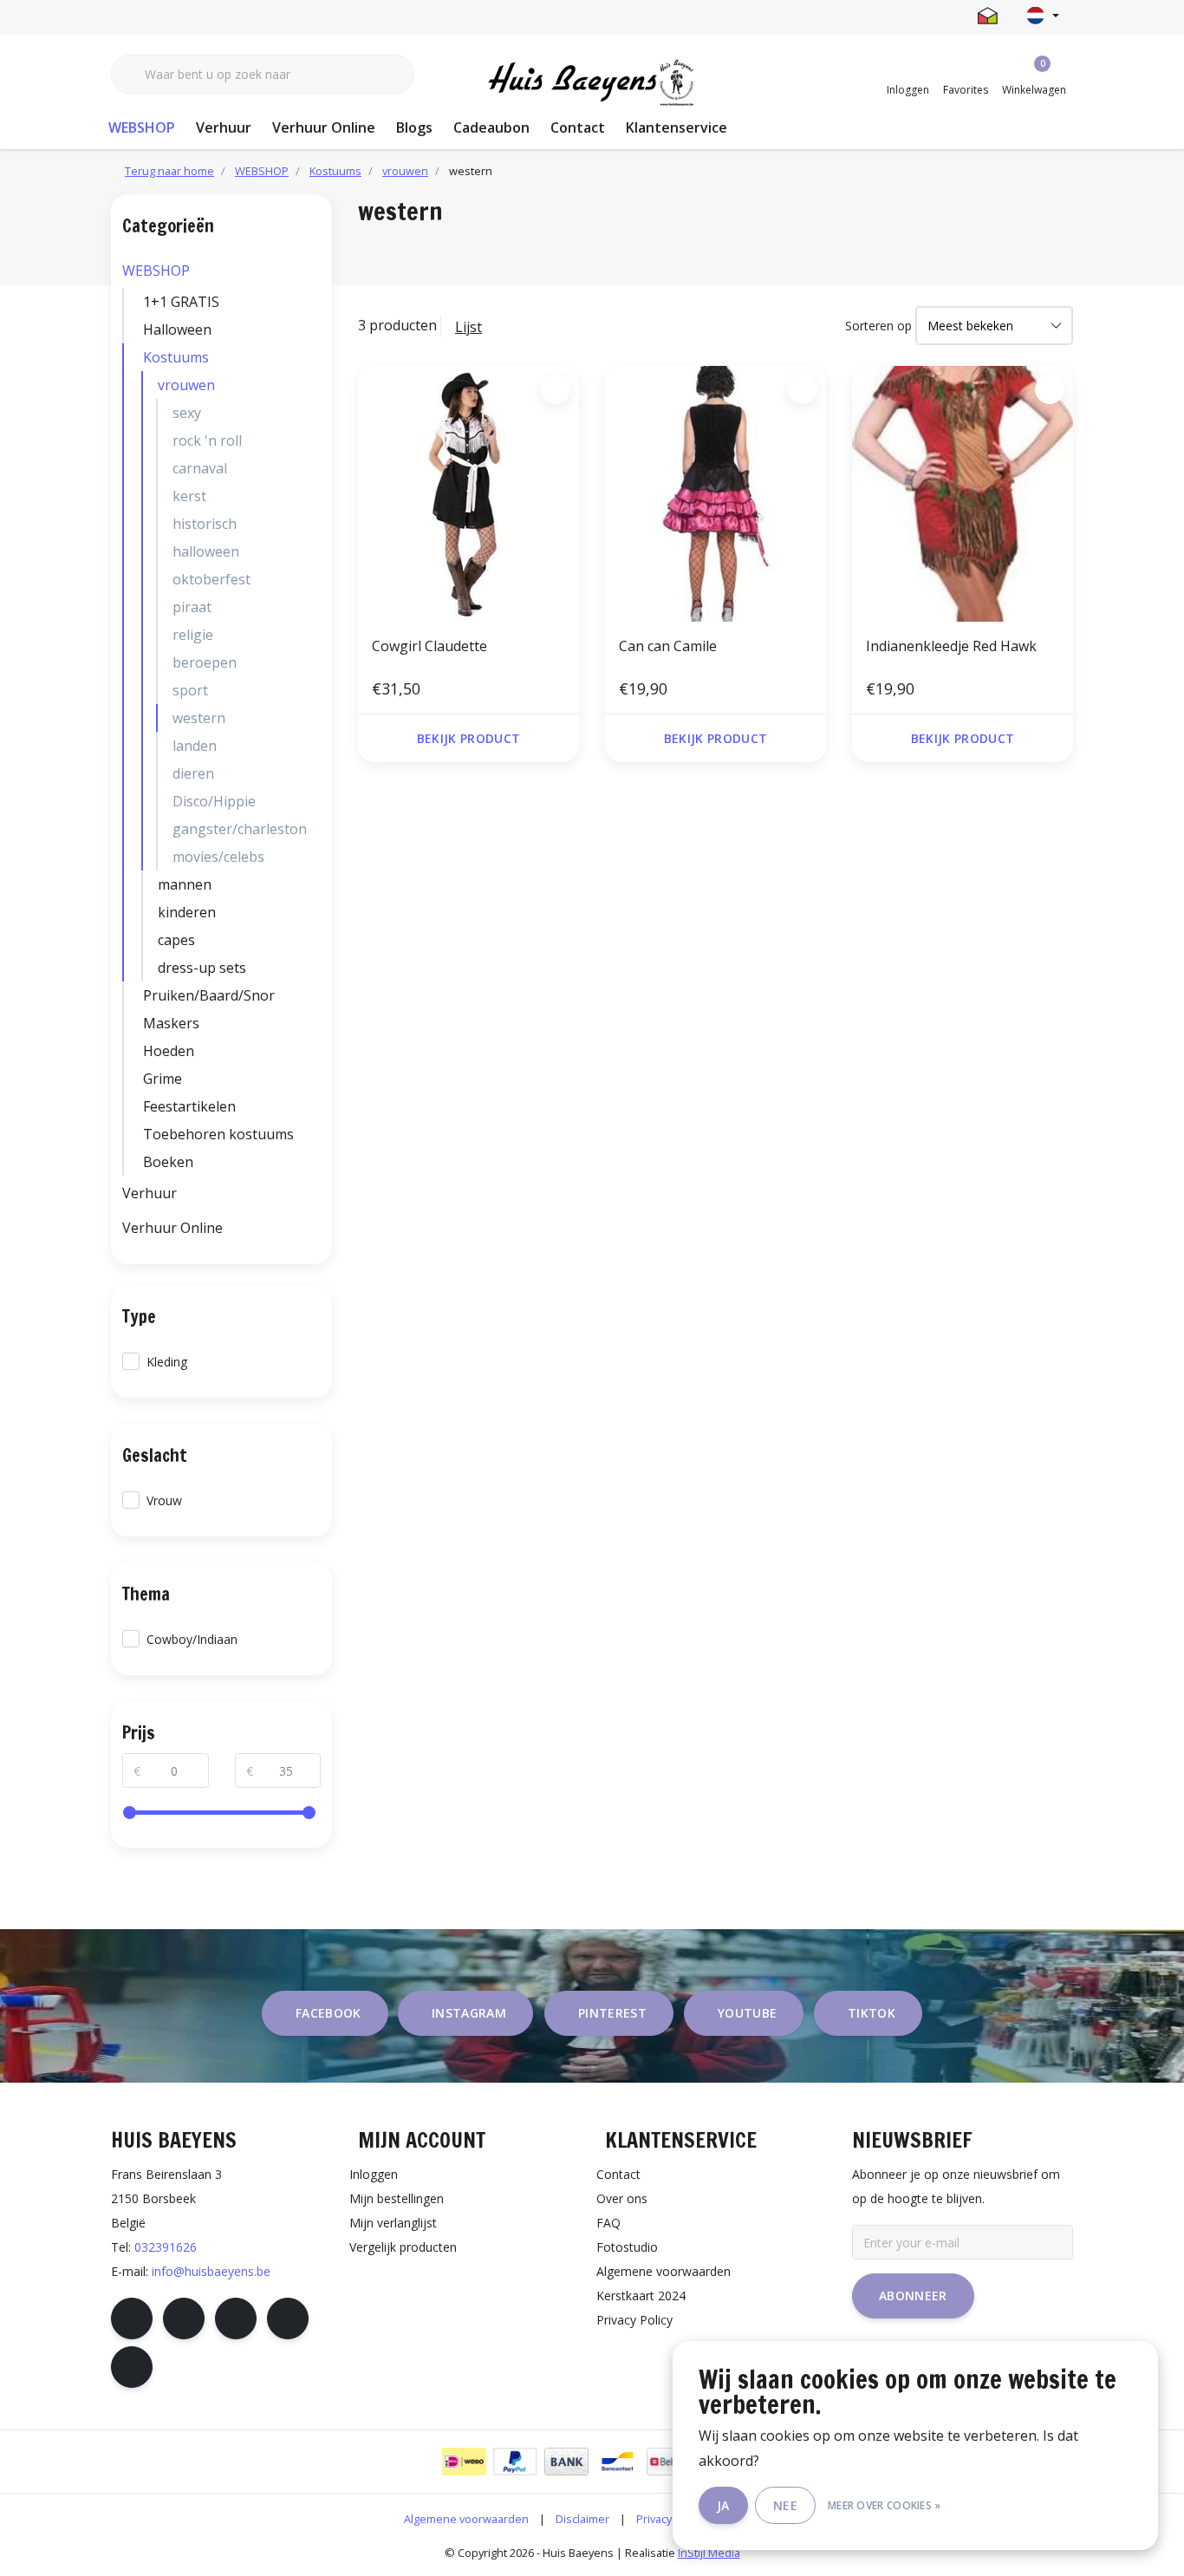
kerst (189, 496)
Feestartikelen (189, 1106)
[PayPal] (515, 2462)
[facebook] (132, 2318)
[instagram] (184, 2318)
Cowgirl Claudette (429, 646)
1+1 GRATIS (181, 302)
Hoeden (169, 1051)
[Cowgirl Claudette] (468, 493)
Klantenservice (677, 127)
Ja (723, 2505)
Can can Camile (668, 646)
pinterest (612, 2013)
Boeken (168, 1162)
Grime (163, 1079)
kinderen (187, 912)
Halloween (177, 329)
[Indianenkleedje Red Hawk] (963, 493)
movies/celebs (218, 857)
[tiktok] (132, 2367)
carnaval (200, 468)
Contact (578, 127)
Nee (785, 2505)
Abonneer (913, 2296)
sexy (187, 413)
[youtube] (288, 2318)
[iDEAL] (464, 2462)
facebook (329, 2013)
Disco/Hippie (214, 801)
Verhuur (224, 127)
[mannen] (316, 884)
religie (193, 635)
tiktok (872, 2013)
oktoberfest (211, 579)
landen (195, 746)
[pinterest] (236, 2318)
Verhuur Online (324, 127)
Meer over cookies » (885, 2505)
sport (190, 690)
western (199, 718)
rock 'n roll (207, 440)
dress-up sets (202, 968)
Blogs (414, 127)
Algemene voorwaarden (466, 2519)
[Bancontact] (618, 2462)
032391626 (166, 2247)
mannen (185, 884)
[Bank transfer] (566, 2462)
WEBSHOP (142, 127)
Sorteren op (878, 326)
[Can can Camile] (716, 493)
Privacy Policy (670, 2519)
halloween (206, 551)
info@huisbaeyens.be (211, 2271)
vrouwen (186, 385)
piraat (192, 607)
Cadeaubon (491, 127)
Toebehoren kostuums (218, 1134)
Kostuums (176, 357)
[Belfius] (669, 2462)
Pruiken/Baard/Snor (209, 995)
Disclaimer (582, 2519)
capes (176, 940)
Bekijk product (469, 738)
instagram (469, 2013)
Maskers (171, 1023)
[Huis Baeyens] (592, 83)
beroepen (205, 662)
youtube (747, 2013)
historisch (205, 524)
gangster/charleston (240, 829)
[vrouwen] (316, 385)
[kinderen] (316, 912)
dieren (193, 773)
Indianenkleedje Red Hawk (951, 646)
